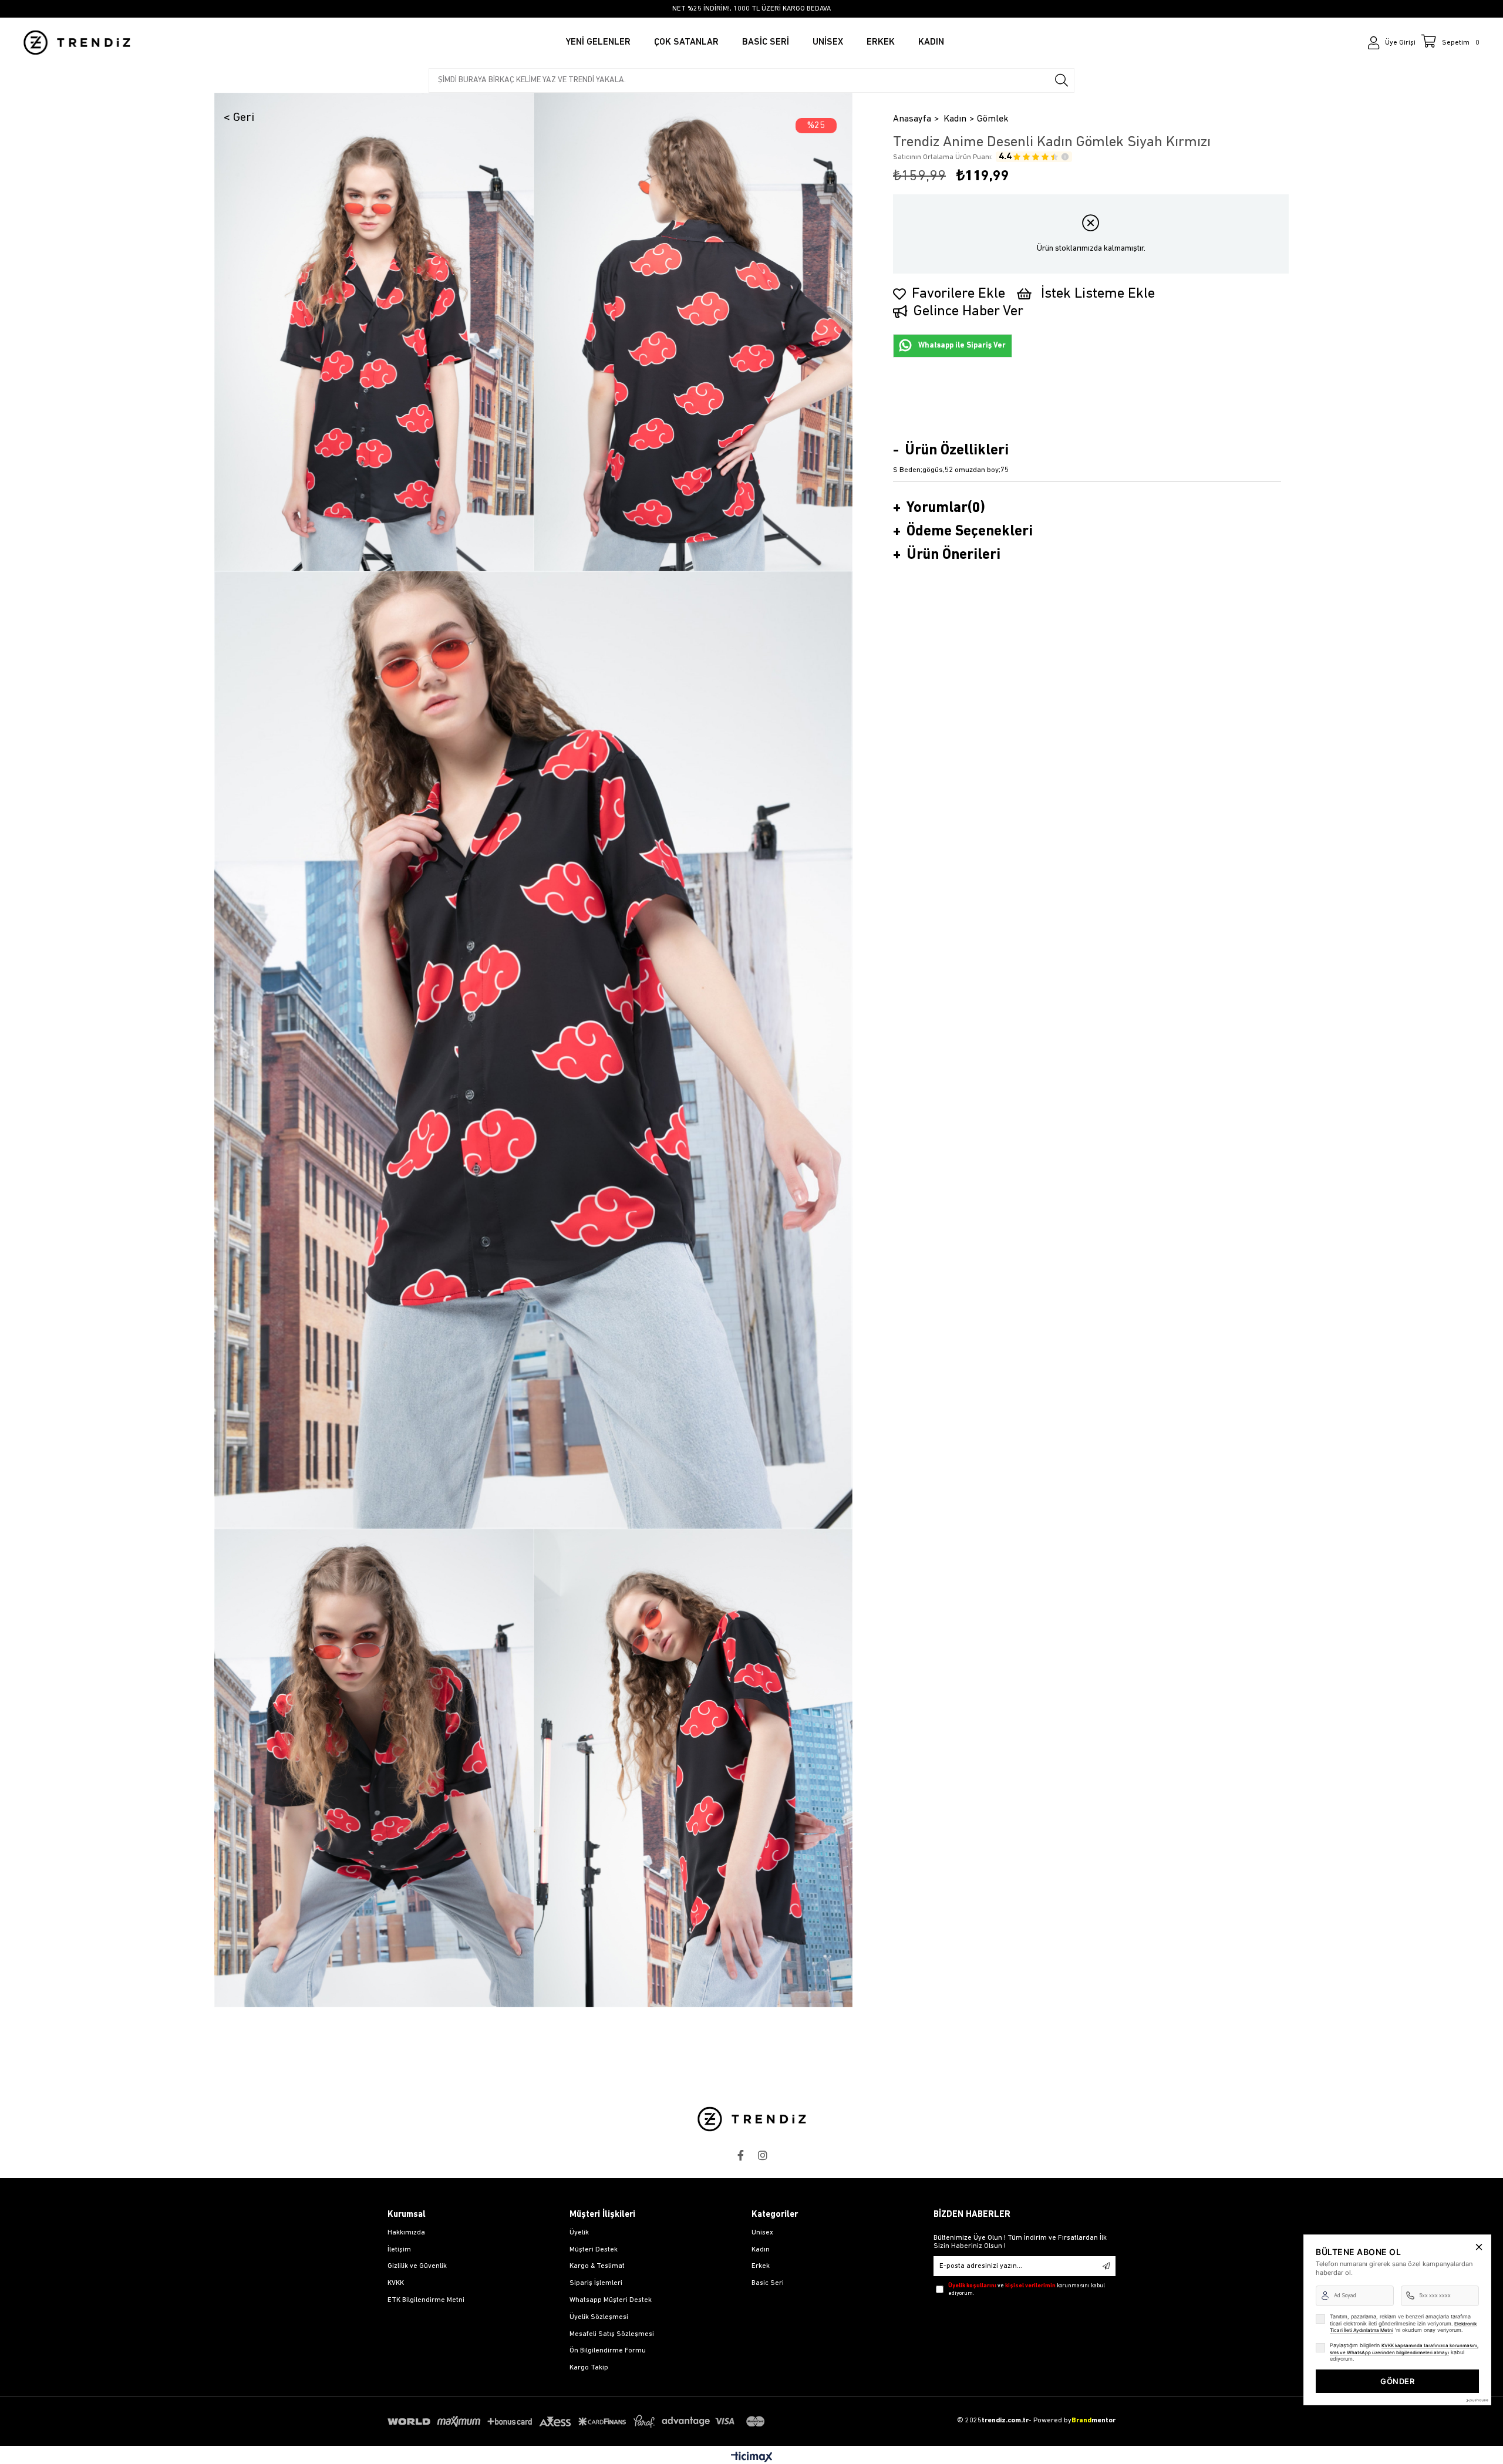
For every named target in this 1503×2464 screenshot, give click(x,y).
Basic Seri (768, 2283)
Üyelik (579, 2233)
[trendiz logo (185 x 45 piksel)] (752, 2119)
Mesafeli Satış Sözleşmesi (612, 2334)
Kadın (761, 2250)
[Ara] (1061, 80)
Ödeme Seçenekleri (970, 532)
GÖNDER (1397, 2381)
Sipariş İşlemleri (596, 2283)
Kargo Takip (589, 2368)
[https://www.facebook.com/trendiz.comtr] (740, 2155)
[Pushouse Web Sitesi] (1477, 2400)
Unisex (762, 2233)
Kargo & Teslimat (597, 2266)
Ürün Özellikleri (957, 451)
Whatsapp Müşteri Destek (611, 2300)
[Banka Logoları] (578, 2421)
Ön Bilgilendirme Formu (608, 2351)
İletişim (399, 2250)
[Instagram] (763, 2155)
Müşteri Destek (594, 2250)
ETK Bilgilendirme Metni (426, 2300)
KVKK (396, 2283)
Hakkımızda (406, 2233)
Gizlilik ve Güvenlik (417, 2266)
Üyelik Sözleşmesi (599, 2317)
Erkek (761, 2266)
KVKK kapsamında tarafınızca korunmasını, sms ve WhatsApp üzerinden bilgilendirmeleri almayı (1404, 2349)
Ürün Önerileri (953, 555)
